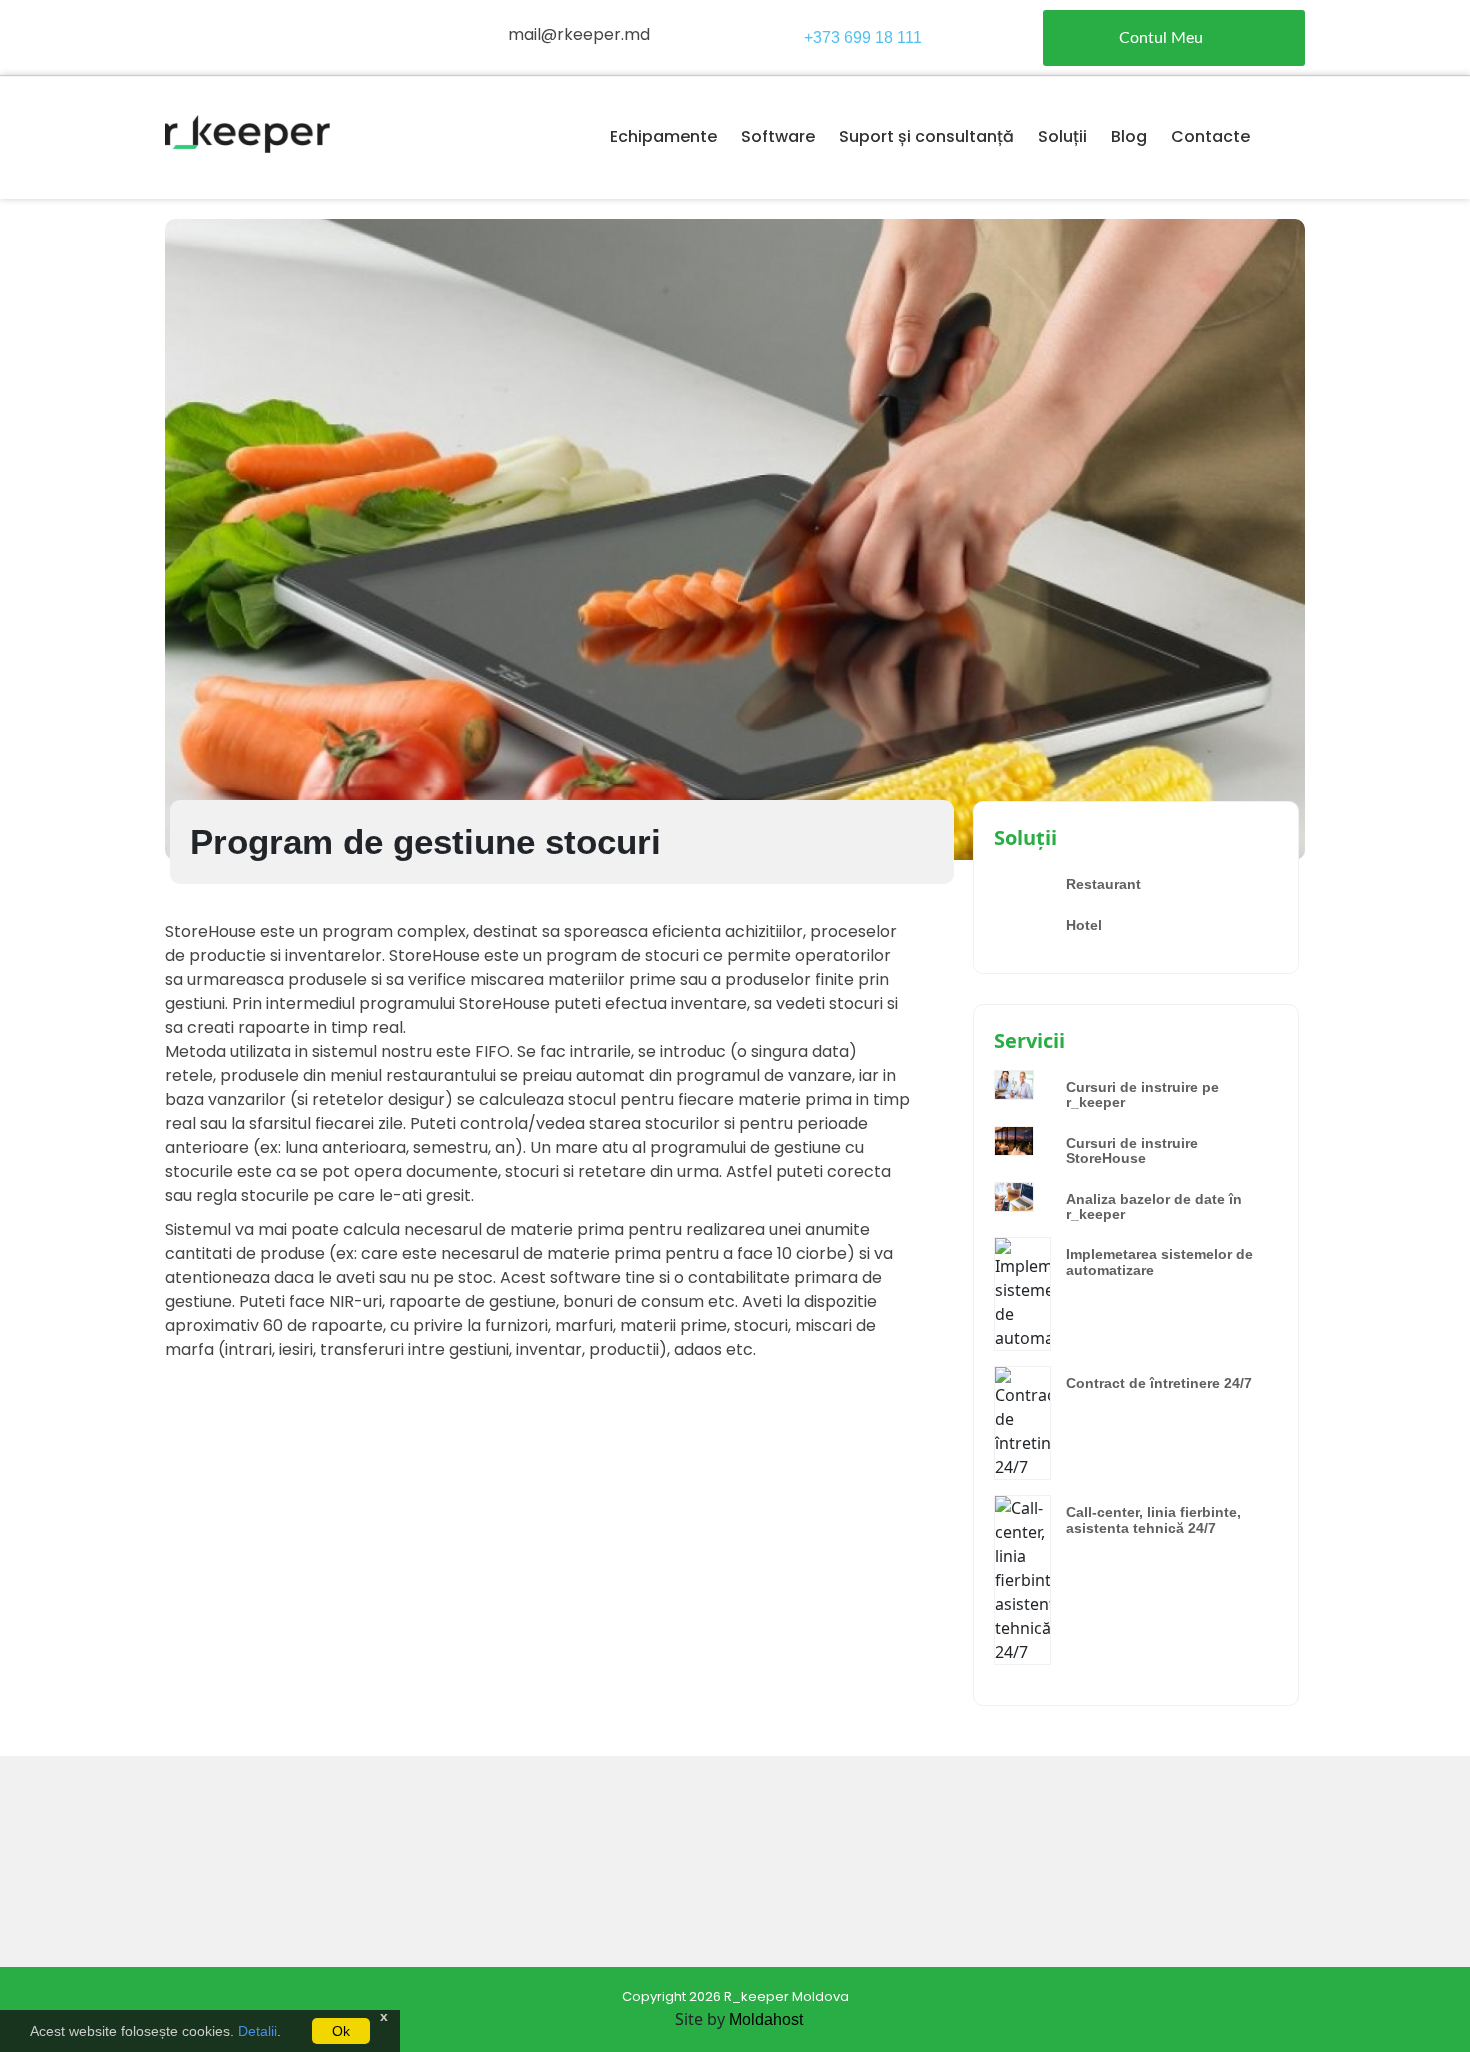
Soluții (1062, 136)
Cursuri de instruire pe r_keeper (1142, 1094)
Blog (1129, 136)
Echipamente (663, 136)
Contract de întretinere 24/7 (1159, 1383)
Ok (341, 2031)
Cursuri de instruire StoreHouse (1132, 1150)
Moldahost (766, 2019)
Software (778, 136)
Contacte (1210, 136)
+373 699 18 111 (863, 37)
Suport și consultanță (926, 136)
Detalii (257, 2031)
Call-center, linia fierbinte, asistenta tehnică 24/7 (1153, 1519)
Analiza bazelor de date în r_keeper (1154, 1206)
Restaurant (1103, 884)
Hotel (1084, 925)
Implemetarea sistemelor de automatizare (1159, 1261)
